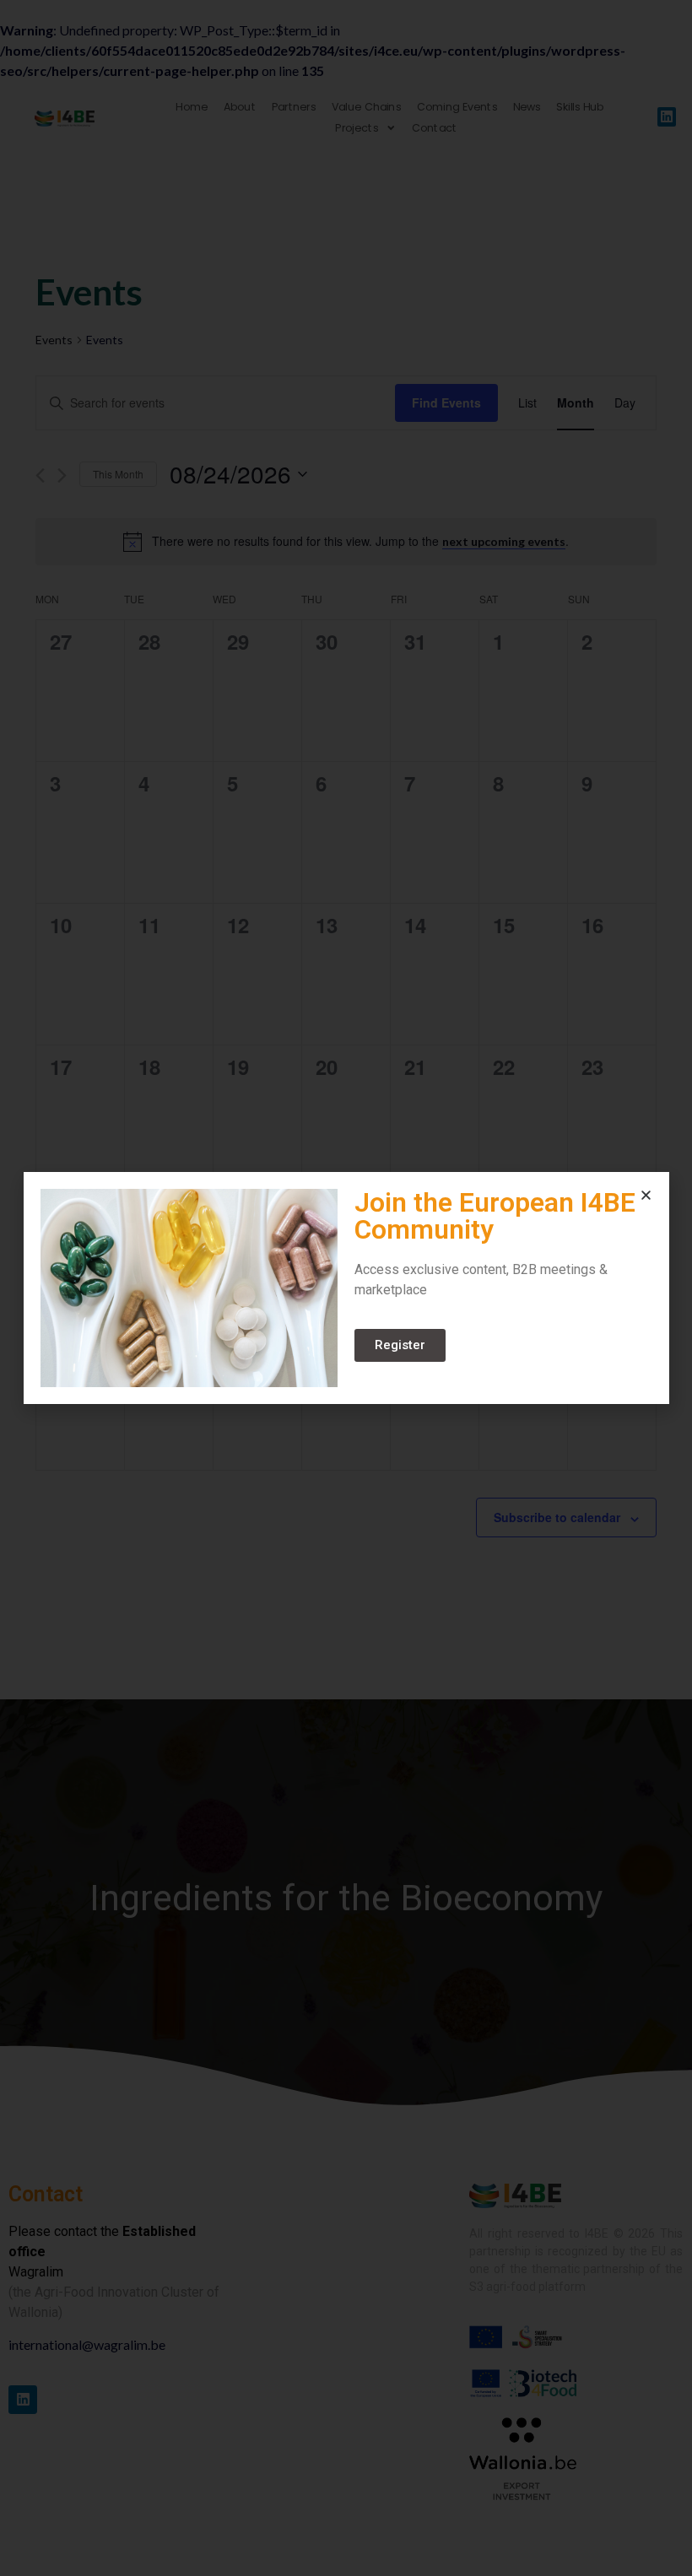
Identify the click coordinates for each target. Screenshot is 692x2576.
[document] (346, 1288)
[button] (646, 1195)
